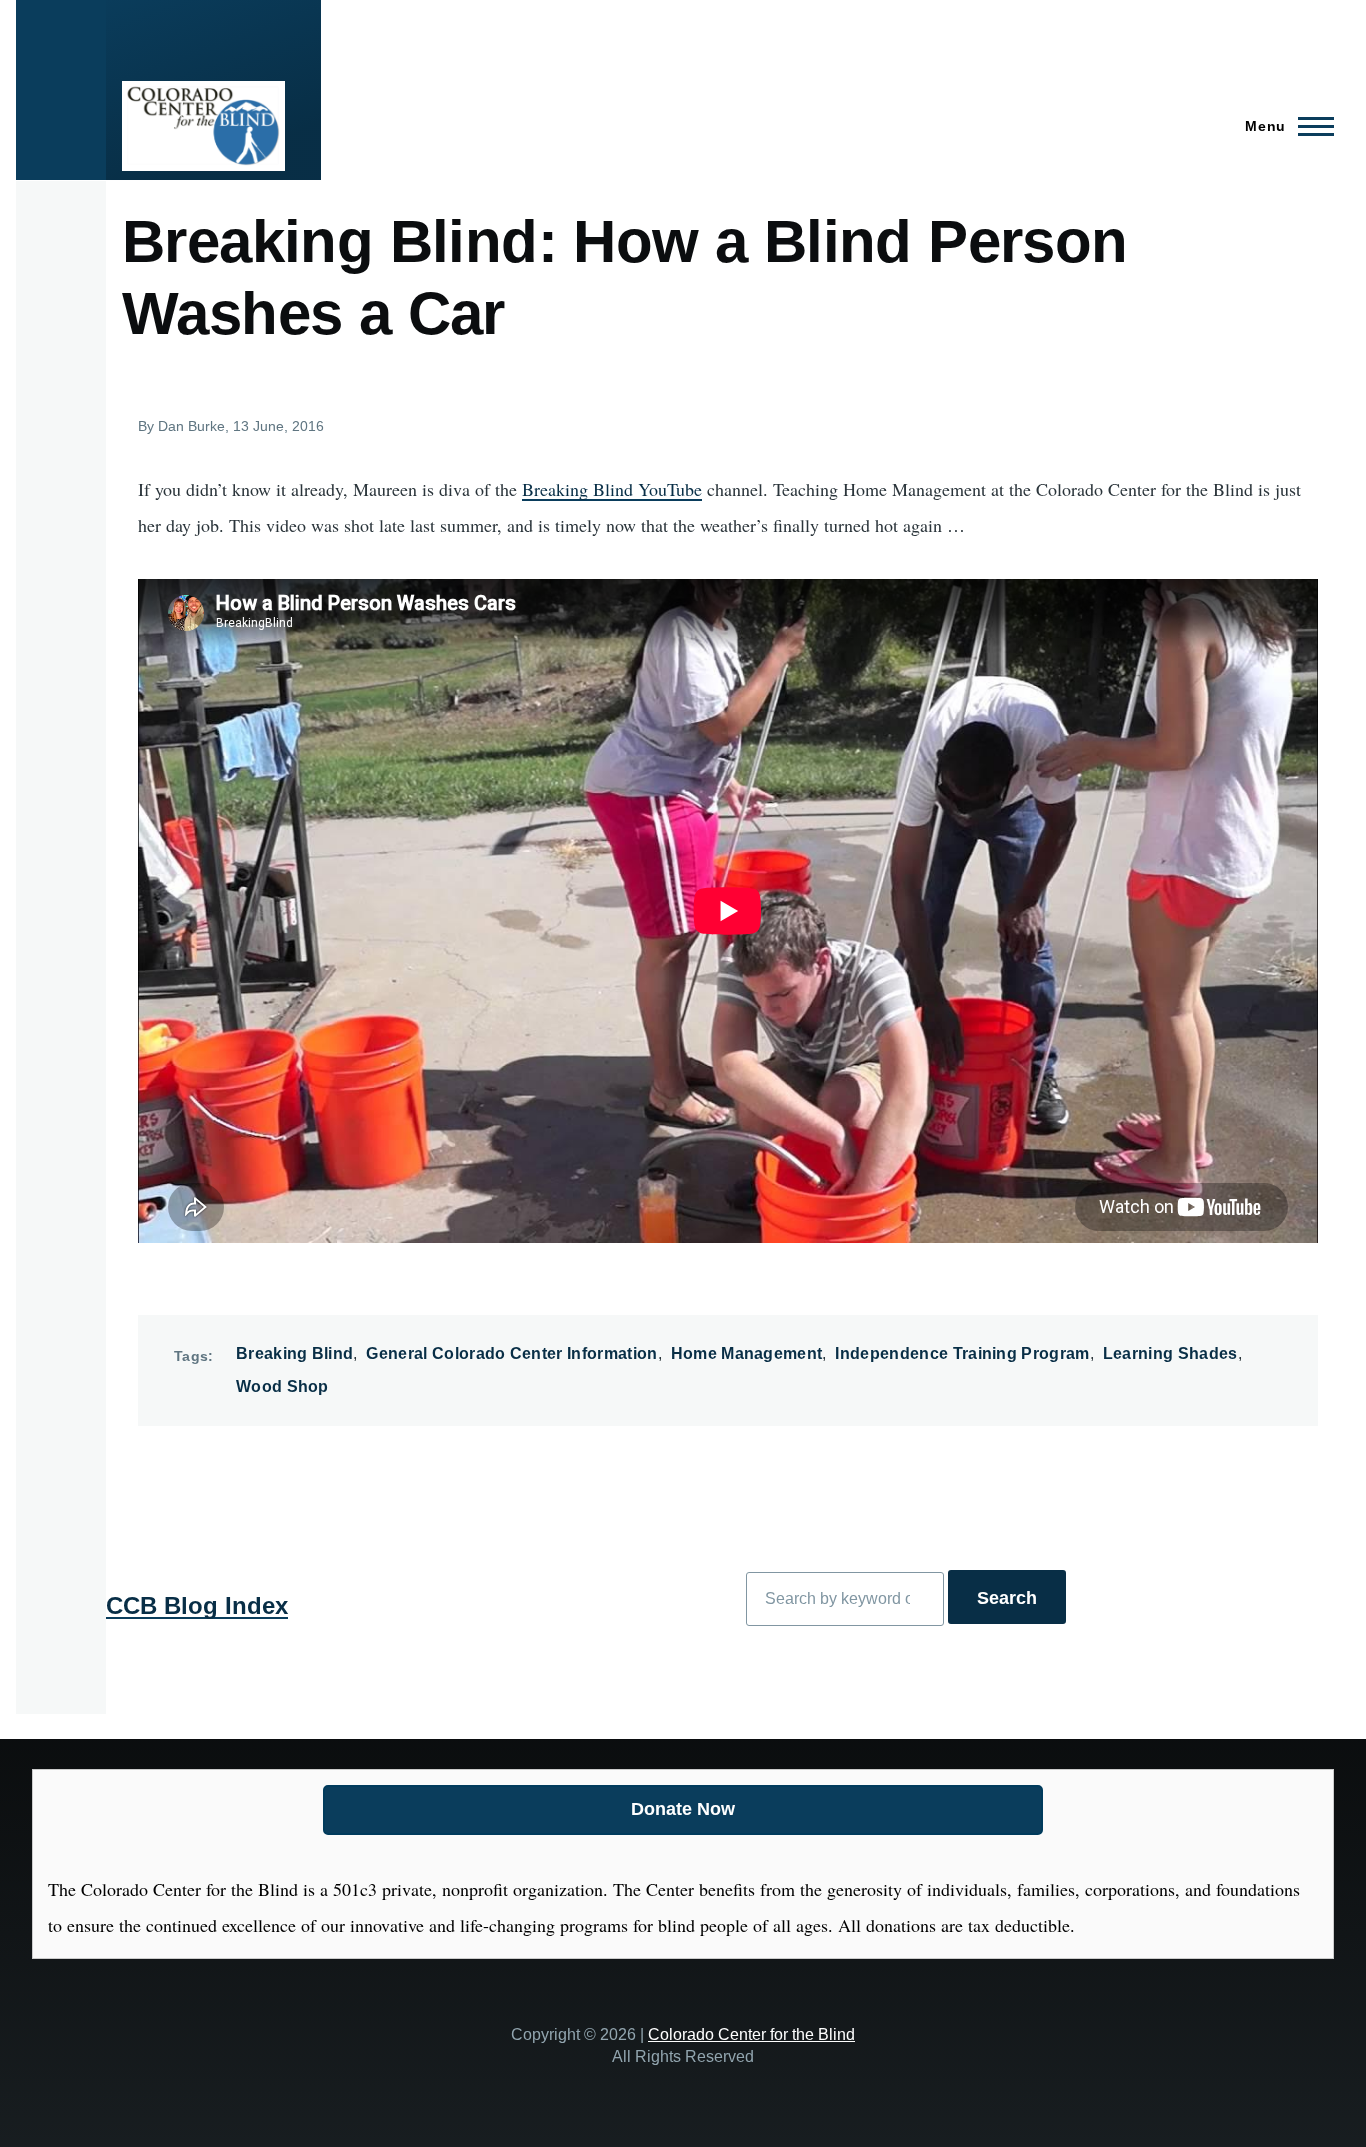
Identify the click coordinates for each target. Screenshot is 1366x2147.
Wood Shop (282, 1386)
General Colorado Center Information (511, 1353)
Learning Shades (1170, 1353)
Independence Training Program (962, 1353)
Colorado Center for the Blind (751, 2034)
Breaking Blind (294, 1353)
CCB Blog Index (197, 1605)
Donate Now (683, 1809)
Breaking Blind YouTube (612, 489)
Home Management (747, 1353)
